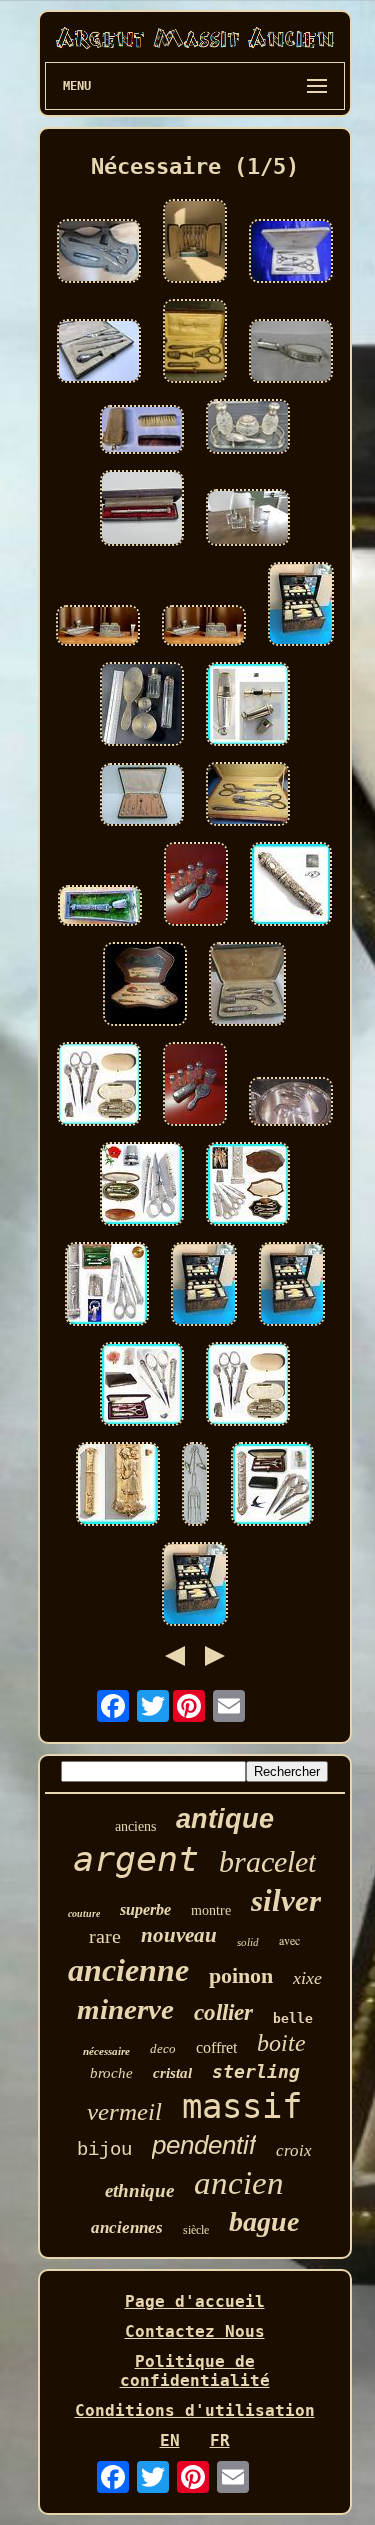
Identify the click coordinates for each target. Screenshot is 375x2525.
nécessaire (106, 2051)
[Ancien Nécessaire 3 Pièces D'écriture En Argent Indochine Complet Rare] (98, 627)
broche (111, 2073)
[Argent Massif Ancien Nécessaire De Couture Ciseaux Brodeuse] (247, 986)
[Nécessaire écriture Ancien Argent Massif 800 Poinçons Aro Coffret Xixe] (99, 353)
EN (170, 2440)
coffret (216, 2047)
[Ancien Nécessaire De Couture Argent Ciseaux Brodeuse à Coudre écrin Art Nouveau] (248, 1186)
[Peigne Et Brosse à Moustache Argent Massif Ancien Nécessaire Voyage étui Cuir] (142, 431)
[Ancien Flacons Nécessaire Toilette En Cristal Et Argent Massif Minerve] (248, 519)
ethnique (139, 2190)
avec (289, 1940)
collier (223, 2012)
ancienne (128, 1970)
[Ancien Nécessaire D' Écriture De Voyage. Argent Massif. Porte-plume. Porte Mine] (142, 510)
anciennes (127, 2227)
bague (264, 2221)
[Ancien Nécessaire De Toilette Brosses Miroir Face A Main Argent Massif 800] (291, 1103)
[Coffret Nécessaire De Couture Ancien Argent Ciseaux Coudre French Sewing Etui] (99, 1086)
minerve (125, 2009)
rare (105, 1936)
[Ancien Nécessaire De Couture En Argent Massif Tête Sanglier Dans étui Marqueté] (100, 907)
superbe (145, 1909)
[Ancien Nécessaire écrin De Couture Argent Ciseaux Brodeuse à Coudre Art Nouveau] (142, 1386)
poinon (241, 1975)
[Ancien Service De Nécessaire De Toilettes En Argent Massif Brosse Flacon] (142, 706)
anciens (135, 1826)
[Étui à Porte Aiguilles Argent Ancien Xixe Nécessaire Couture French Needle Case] (291, 886)
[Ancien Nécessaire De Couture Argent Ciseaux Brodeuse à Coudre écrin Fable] (107, 1286)
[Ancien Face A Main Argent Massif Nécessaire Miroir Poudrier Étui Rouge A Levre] (291, 353)
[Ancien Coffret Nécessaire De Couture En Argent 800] (145, 986)
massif (242, 2106)
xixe (307, 1978)
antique (225, 1819)
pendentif (204, 2145)
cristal (172, 2073)
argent (136, 1859)
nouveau (179, 1935)
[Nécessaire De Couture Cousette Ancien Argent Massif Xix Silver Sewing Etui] (248, 706)
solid (248, 1942)
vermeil (124, 2111)
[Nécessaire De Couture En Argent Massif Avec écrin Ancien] (195, 343)
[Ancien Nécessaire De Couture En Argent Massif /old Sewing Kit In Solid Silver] (99, 253)
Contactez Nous (195, 2331)
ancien (239, 2183)
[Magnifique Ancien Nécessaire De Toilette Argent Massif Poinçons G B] (196, 886)
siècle (196, 2230)
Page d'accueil (195, 2301)
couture (84, 1913)
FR (220, 2440)
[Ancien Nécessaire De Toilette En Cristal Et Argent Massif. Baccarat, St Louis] (248, 428)
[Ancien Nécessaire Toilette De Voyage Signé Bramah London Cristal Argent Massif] (301, 606)
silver (286, 1900)
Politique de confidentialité (195, 2371)
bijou (104, 2150)
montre (211, 1910)
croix (294, 2150)
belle (293, 2018)
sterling (256, 2071)
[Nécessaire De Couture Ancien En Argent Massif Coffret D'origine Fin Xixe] (195, 243)
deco (163, 2048)
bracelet (267, 1861)
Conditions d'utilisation (195, 2410)
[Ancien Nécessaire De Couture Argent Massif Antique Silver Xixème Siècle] (142, 796)
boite (281, 2043)
